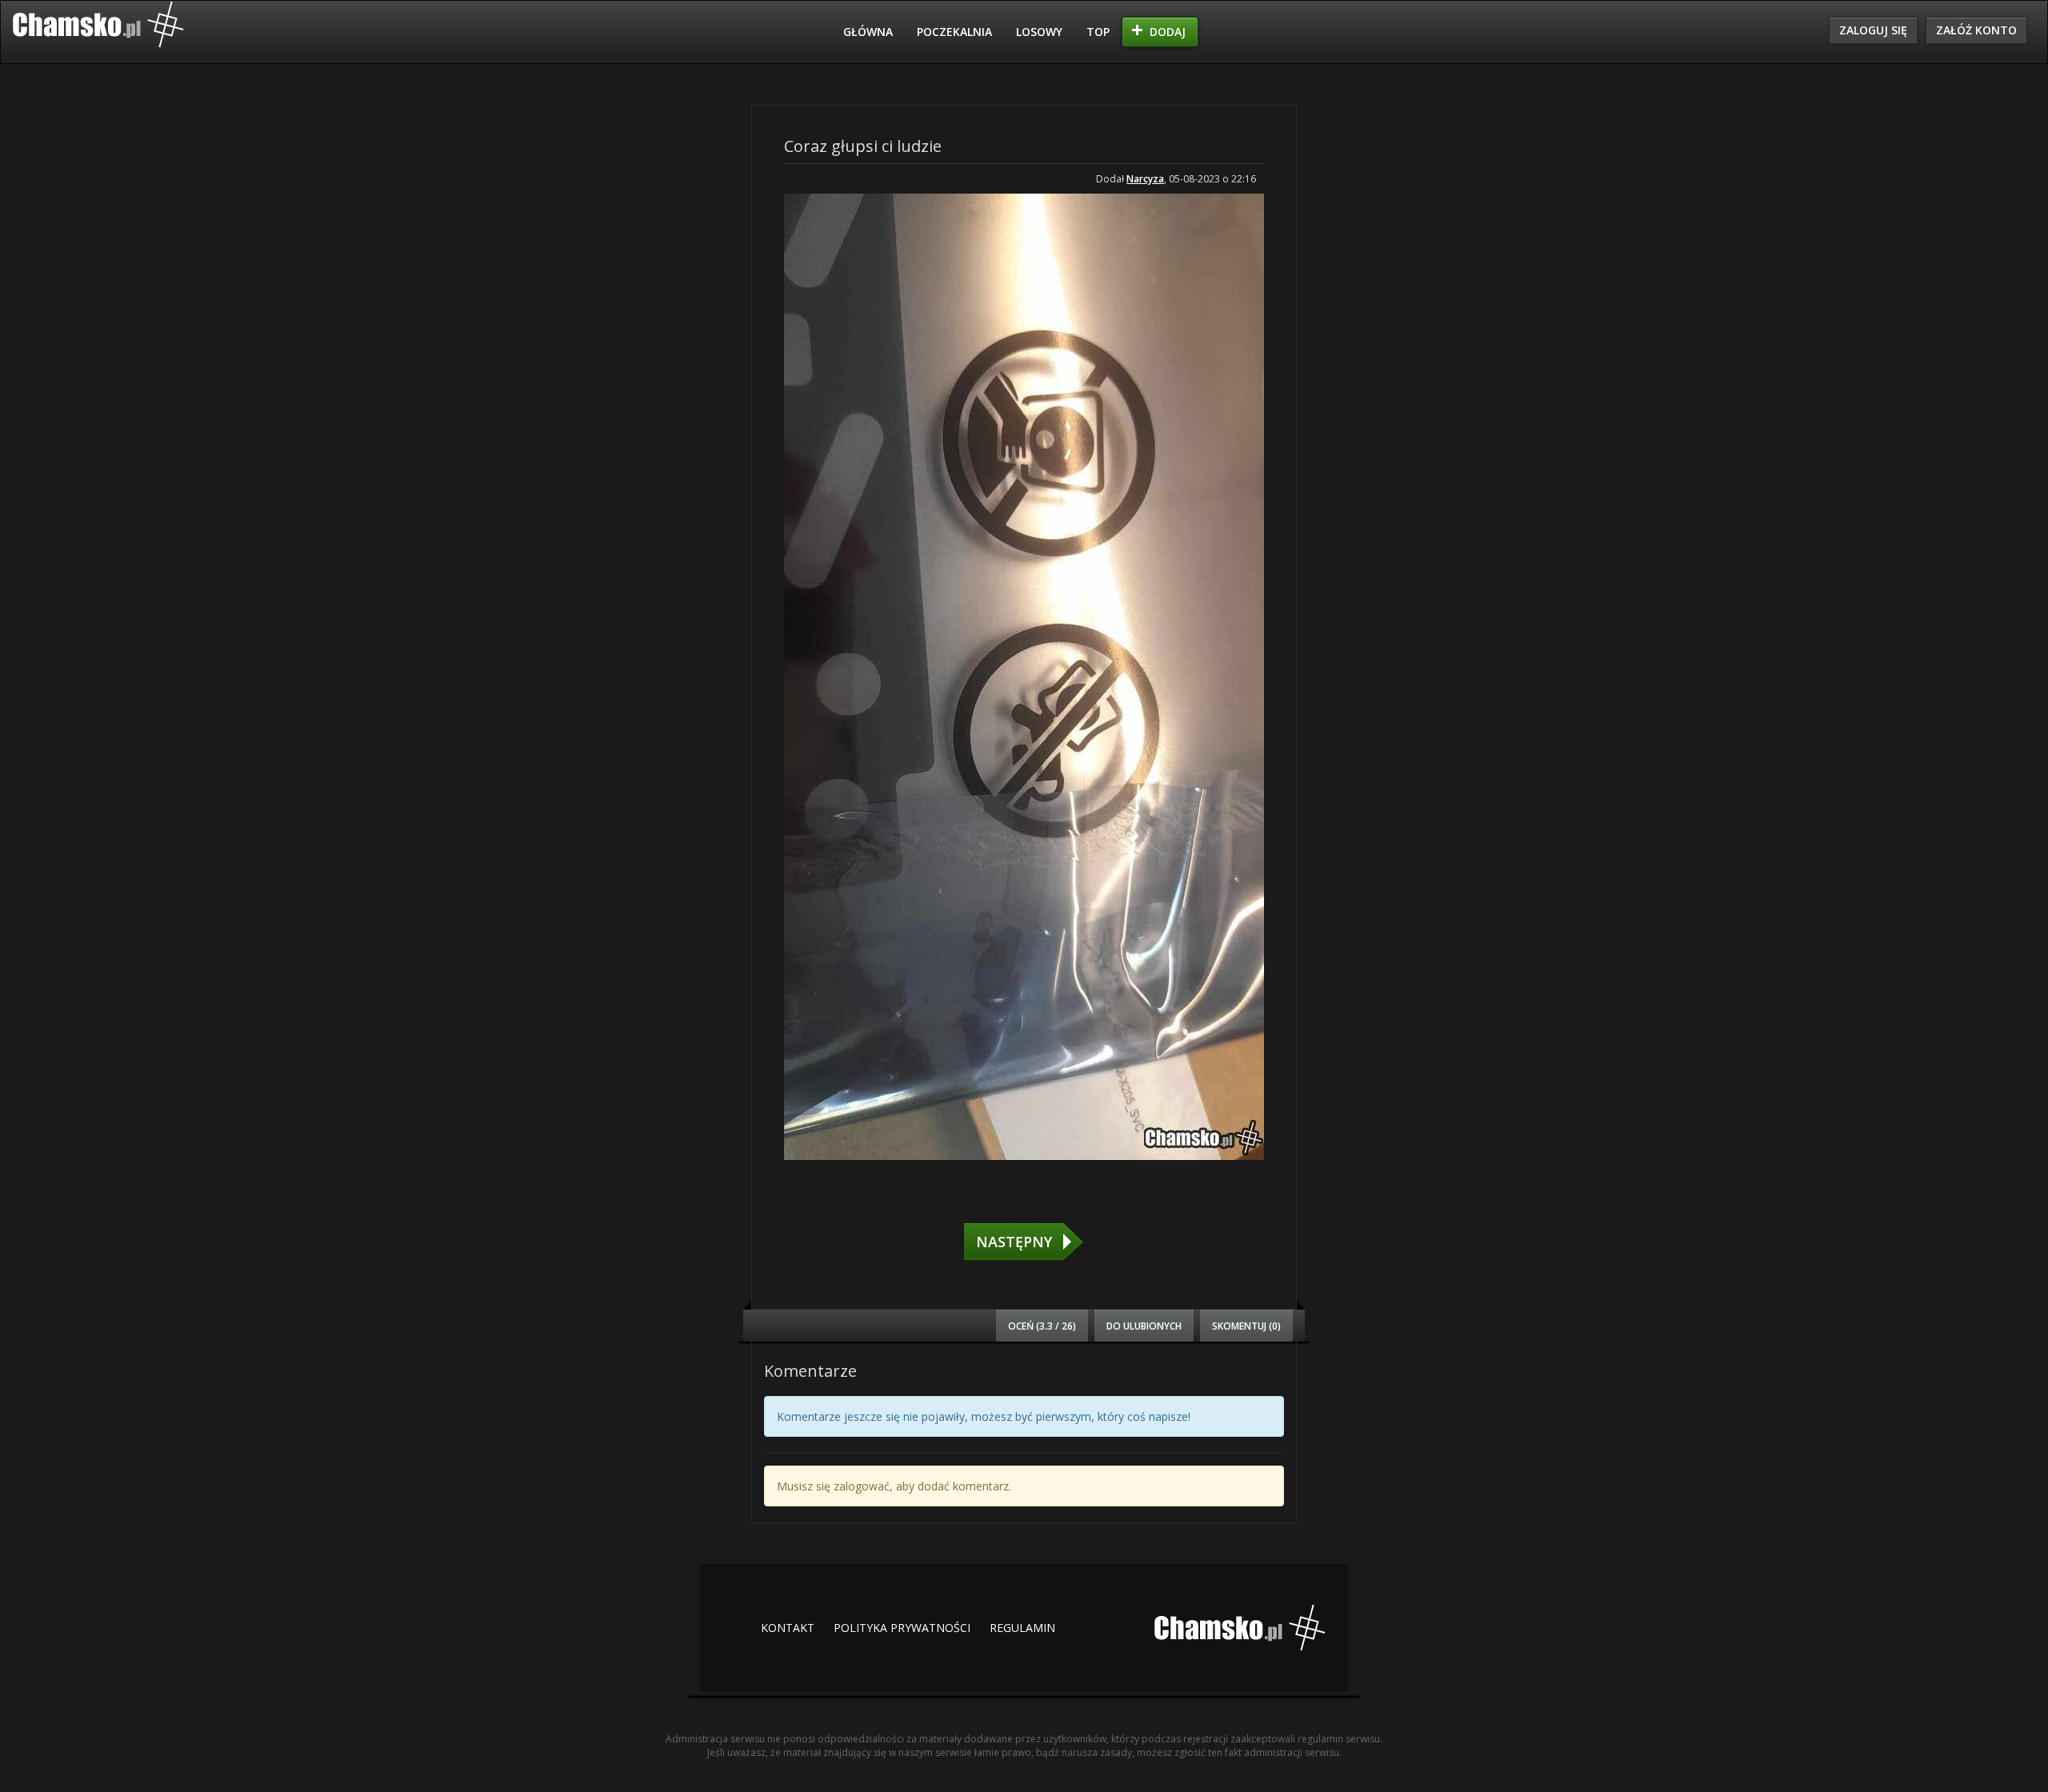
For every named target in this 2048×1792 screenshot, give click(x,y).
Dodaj (1168, 32)
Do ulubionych (1144, 1326)
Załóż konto (1976, 30)
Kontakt (788, 1628)
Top (1098, 32)
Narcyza (1145, 179)
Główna (868, 32)
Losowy (1039, 32)
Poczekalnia (954, 32)
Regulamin (1022, 1628)
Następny (1014, 1242)
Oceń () (1042, 1326)
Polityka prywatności (902, 1628)
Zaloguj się (1873, 30)
